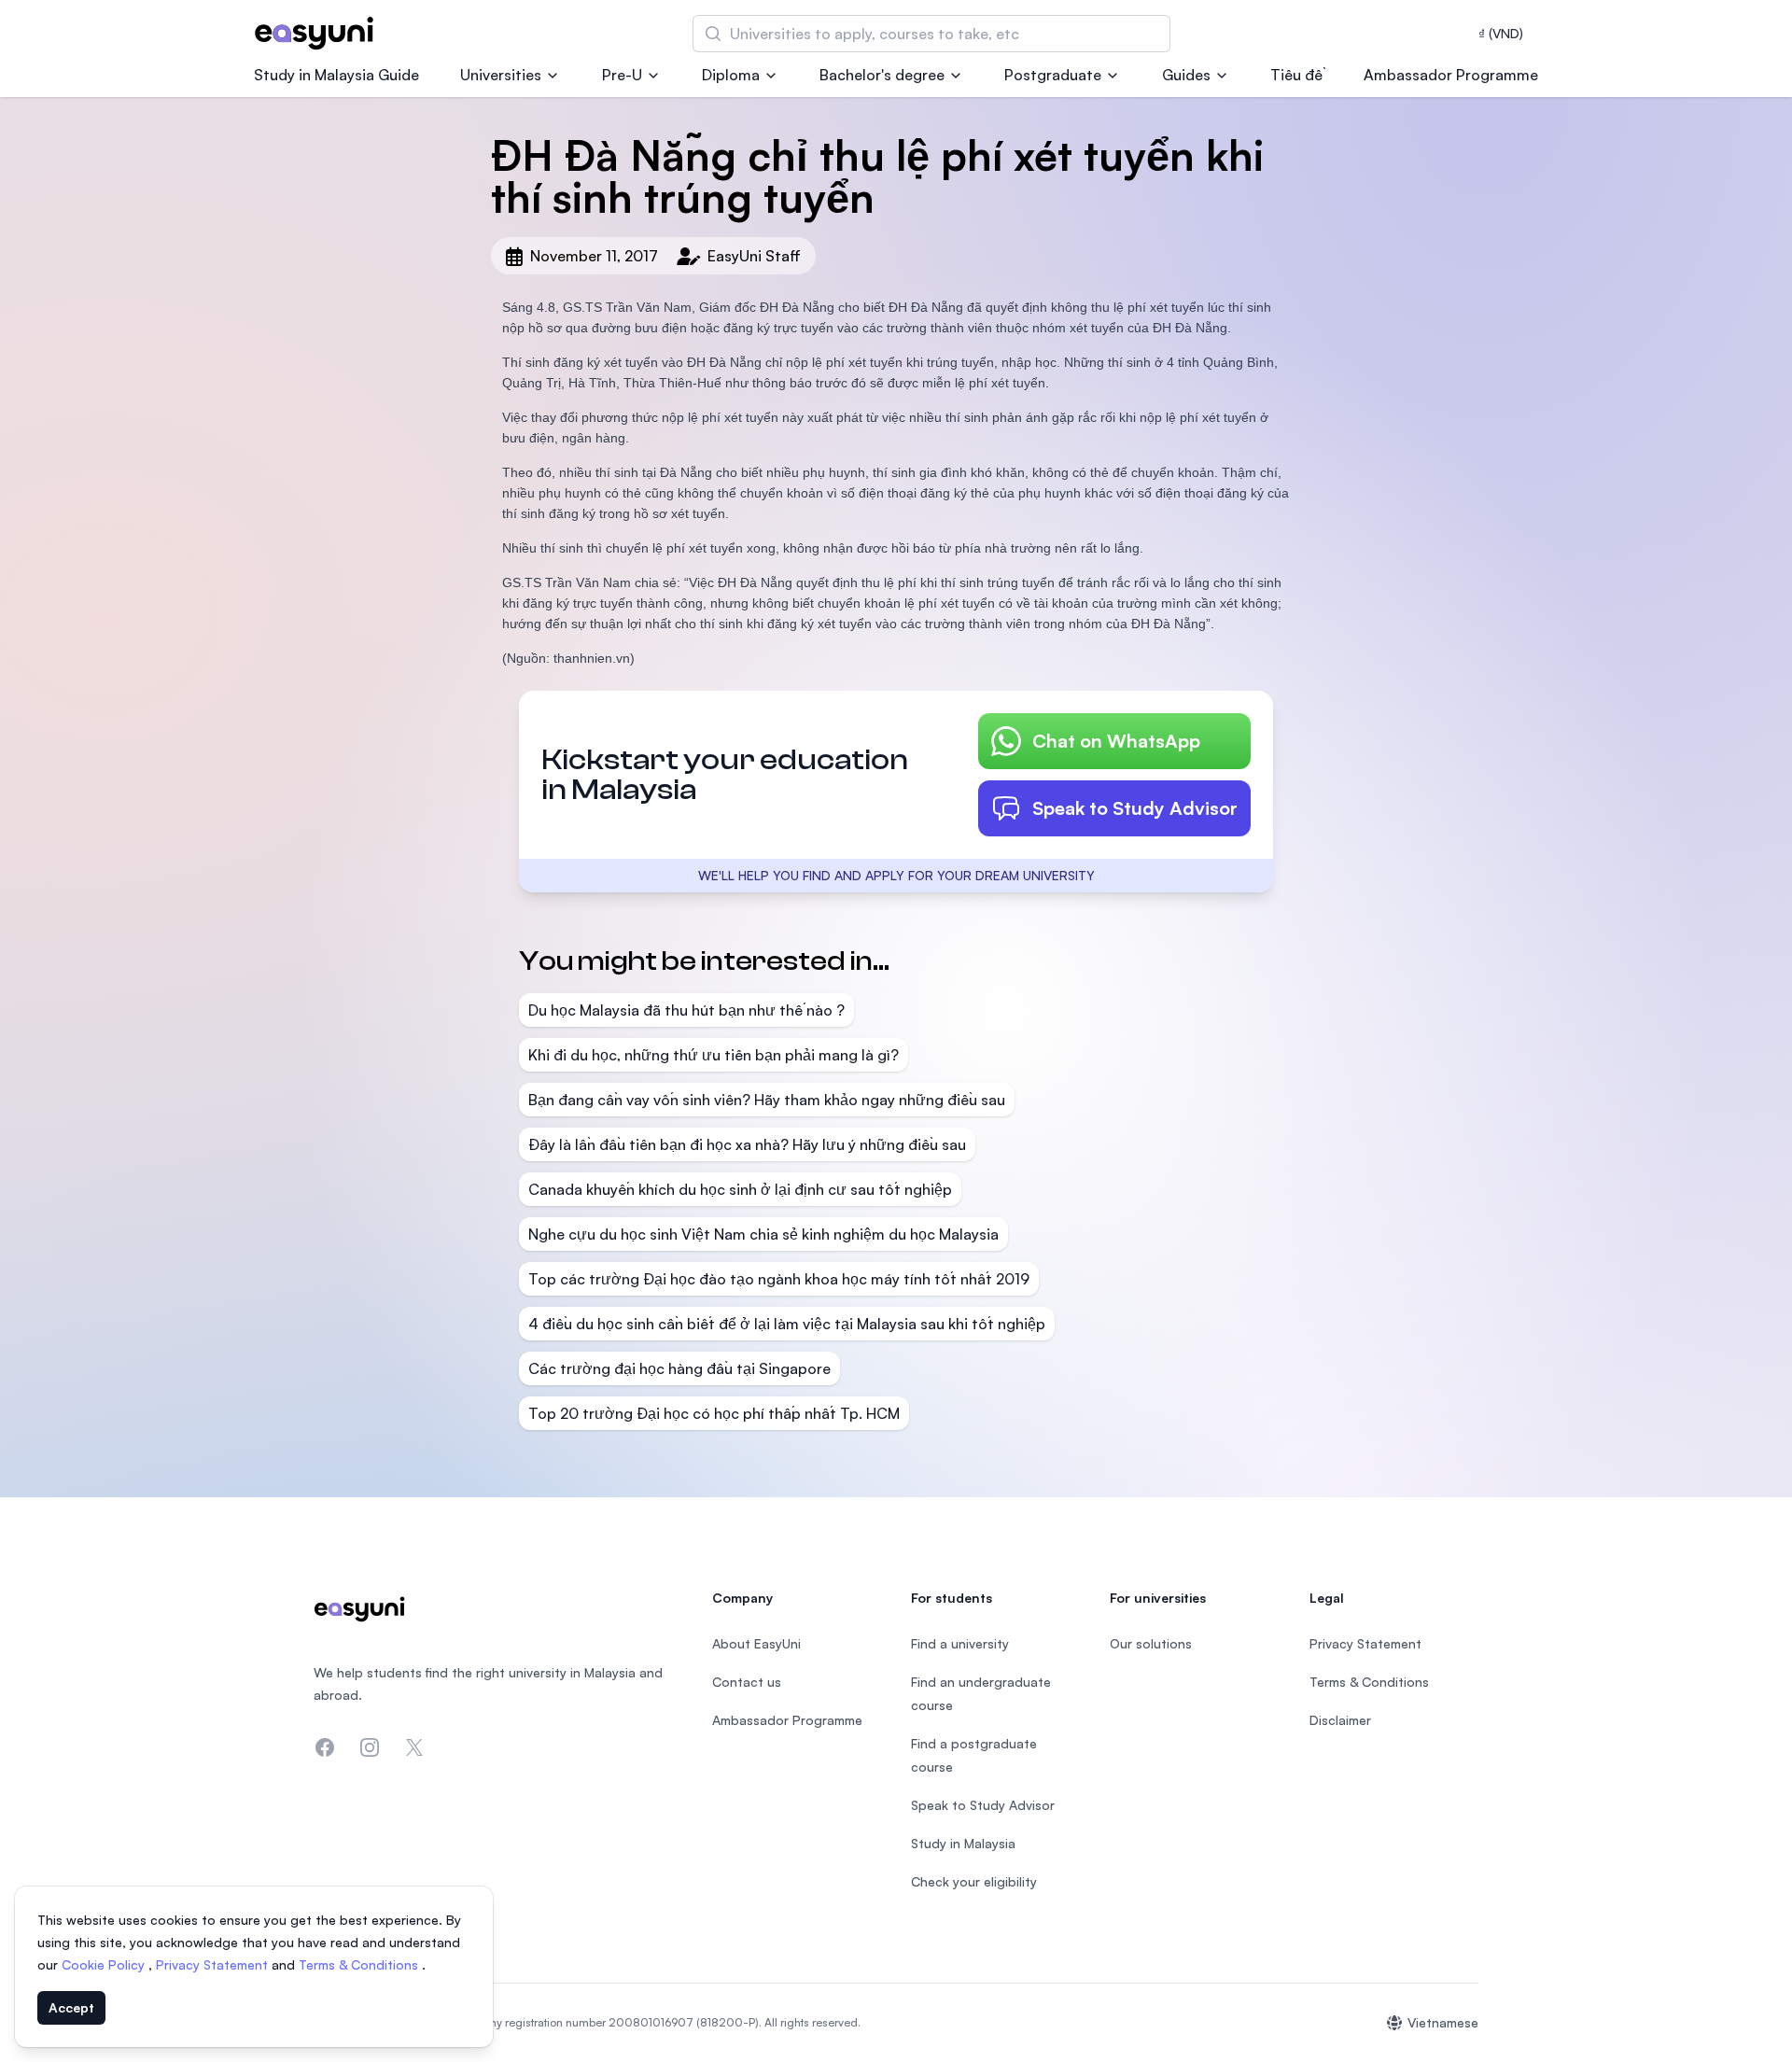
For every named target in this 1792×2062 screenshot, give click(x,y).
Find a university (960, 1643)
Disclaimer (1340, 1720)
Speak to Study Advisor (1135, 808)
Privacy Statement (214, 1964)
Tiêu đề (1296, 75)
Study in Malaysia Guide (336, 75)
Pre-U (622, 75)
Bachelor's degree (882, 75)
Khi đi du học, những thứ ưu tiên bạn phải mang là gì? (714, 1055)
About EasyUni (756, 1643)
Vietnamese (1443, 2022)
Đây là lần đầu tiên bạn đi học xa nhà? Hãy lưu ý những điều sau (747, 1144)
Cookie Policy (105, 1964)
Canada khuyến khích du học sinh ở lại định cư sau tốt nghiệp (740, 1189)
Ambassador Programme (1451, 75)
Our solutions (1151, 1643)
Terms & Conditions (360, 1964)
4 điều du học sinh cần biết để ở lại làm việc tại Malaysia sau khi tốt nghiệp (787, 1324)
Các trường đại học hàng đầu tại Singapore (679, 1368)
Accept (71, 2007)
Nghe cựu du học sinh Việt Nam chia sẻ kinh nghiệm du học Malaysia (763, 1234)
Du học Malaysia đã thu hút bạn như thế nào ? (686, 1010)
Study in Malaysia (963, 1843)
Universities (501, 75)
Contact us (747, 1682)
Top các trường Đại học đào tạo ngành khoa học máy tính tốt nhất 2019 (779, 1279)
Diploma (731, 75)
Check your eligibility (974, 1881)
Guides (1186, 75)
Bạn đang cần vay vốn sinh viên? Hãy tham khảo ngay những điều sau (767, 1100)
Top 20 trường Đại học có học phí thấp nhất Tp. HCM (714, 1413)
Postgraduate (1053, 75)
